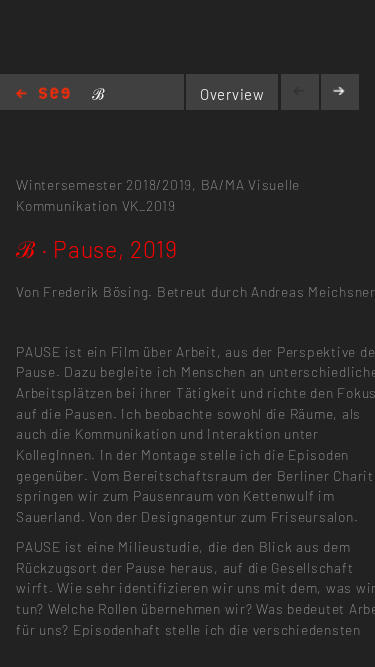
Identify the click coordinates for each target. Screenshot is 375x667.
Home (43, 94)
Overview (232, 94)
